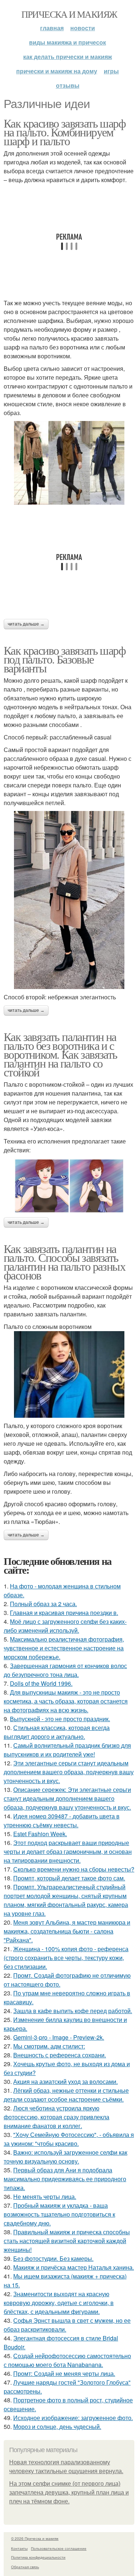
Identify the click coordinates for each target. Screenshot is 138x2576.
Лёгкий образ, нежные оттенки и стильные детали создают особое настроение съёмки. (66, 2095)
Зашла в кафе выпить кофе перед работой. (73, 2011)
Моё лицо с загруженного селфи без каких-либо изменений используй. (65, 1626)
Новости (83, 28)
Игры (111, 71)
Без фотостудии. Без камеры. (53, 2258)
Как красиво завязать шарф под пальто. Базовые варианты (65, 659)
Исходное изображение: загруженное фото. (73, 2418)
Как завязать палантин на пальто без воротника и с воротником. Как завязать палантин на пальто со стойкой (61, 1054)
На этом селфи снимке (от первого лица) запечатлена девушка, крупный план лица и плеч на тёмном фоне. (69, 2493)
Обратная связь (25, 2567)
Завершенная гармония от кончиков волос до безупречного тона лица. (65, 1670)
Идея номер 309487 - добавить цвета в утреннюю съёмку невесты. (62, 1820)
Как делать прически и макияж (68, 57)
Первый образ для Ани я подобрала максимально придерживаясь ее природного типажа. (65, 2179)
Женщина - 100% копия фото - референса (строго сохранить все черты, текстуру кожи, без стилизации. (66, 1958)
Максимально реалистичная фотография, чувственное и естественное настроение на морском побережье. (64, 1648)
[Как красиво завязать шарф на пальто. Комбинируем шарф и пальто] (69, 463)
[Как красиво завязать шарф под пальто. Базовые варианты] (69, 900)
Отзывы (68, 85)
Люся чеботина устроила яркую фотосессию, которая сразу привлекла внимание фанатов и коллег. (56, 2117)
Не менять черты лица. (45, 2196)
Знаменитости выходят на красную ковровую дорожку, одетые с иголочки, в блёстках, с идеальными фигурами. (59, 2303)
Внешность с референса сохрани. (60, 2055)
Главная (52, 28)
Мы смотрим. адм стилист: (49, 2046)
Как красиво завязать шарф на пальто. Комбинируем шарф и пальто (65, 132)
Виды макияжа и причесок (68, 42)
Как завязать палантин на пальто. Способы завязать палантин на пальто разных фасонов (64, 1262)
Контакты (19, 2548)
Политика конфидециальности (38, 2557)
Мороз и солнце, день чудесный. (57, 2427)
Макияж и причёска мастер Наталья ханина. (74, 2267)
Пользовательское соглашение (59, 2548)
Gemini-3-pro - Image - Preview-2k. (59, 2037)
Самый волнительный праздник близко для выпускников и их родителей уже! (67, 1750)
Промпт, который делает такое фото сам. (69, 1878)
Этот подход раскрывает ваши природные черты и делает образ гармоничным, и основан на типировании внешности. (68, 1851)
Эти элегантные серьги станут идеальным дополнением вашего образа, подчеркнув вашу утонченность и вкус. (69, 1772)
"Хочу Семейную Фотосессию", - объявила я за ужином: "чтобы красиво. (69, 2139)
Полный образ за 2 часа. (43, 1604)
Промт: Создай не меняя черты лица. (64, 2373)
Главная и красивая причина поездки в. (64, 1613)
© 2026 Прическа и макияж (35, 2538)
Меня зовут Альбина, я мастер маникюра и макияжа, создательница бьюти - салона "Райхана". (67, 1931)
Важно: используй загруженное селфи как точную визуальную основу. (66, 2157)
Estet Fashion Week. (40, 1834)
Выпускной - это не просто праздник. (60, 1719)
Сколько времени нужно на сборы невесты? (74, 1869)
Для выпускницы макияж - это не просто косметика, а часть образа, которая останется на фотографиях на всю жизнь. (66, 1701)
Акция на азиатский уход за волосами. (66, 2081)
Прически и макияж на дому (57, 71)
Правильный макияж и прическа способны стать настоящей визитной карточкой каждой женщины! (67, 2241)
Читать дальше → (26, 624)
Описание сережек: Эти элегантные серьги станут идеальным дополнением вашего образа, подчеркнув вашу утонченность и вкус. (67, 1798)
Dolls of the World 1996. (41, 1683)
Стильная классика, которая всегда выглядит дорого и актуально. (57, 1732)
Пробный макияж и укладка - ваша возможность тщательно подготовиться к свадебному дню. (59, 2214)
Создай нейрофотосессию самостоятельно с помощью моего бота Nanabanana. (67, 2360)
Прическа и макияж (69, 14)
